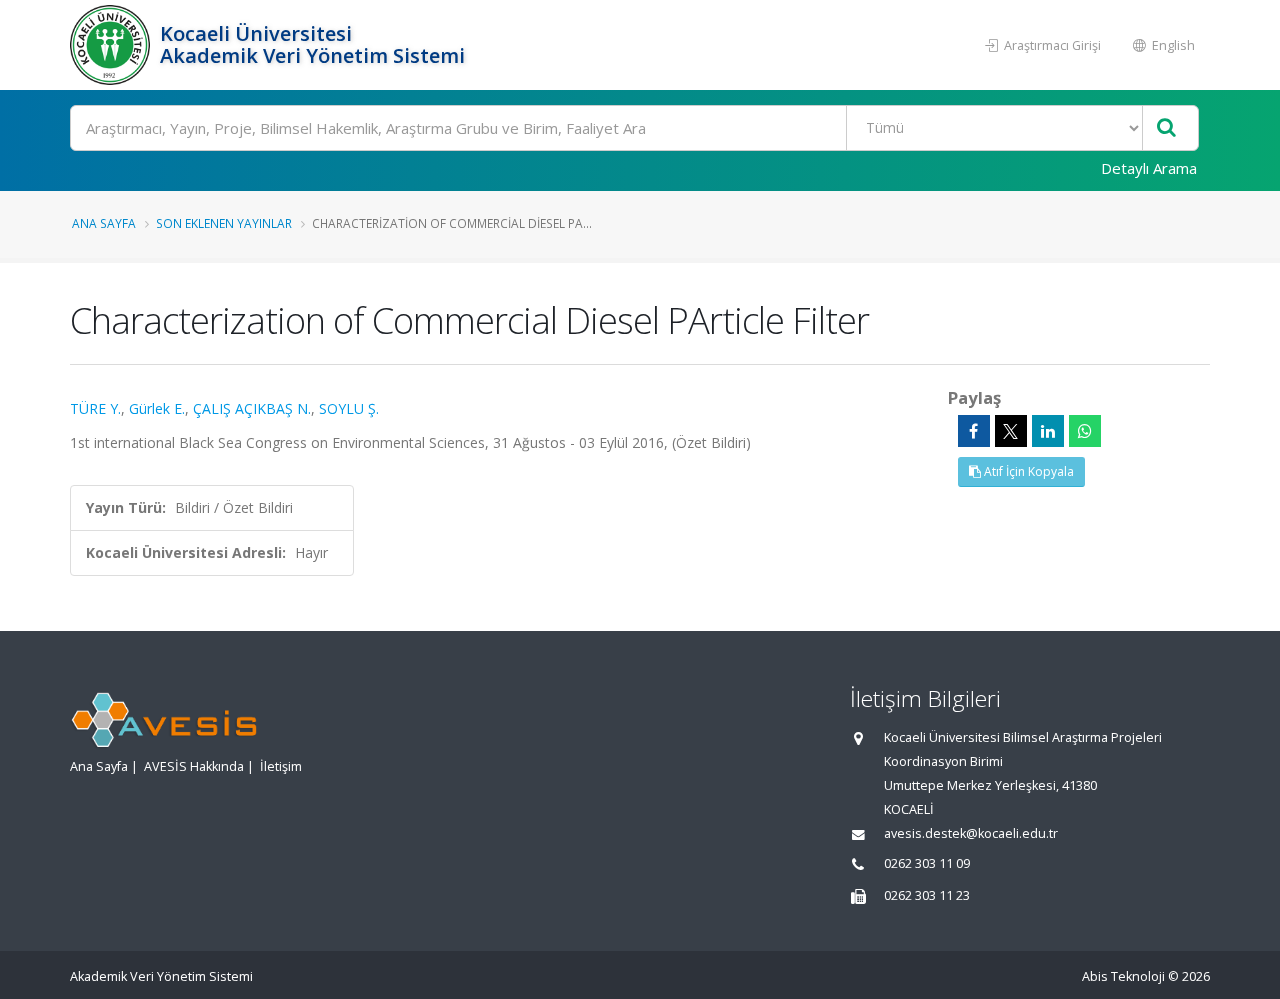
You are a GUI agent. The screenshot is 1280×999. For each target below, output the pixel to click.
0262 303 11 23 (927, 895)
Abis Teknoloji (1123, 976)
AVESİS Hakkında (194, 766)
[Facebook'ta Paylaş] (974, 431)
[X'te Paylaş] (1011, 431)
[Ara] (1166, 128)
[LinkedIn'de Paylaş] (1048, 431)
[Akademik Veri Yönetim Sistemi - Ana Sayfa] (112, 45)
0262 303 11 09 (927, 863)
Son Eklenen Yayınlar (224, 223)
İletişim (281, 766)
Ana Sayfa (104, 223)
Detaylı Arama (1149, 168)
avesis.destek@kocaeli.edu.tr (971, 833)
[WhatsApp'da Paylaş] (1085, 431)
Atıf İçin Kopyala (1027, 471)
